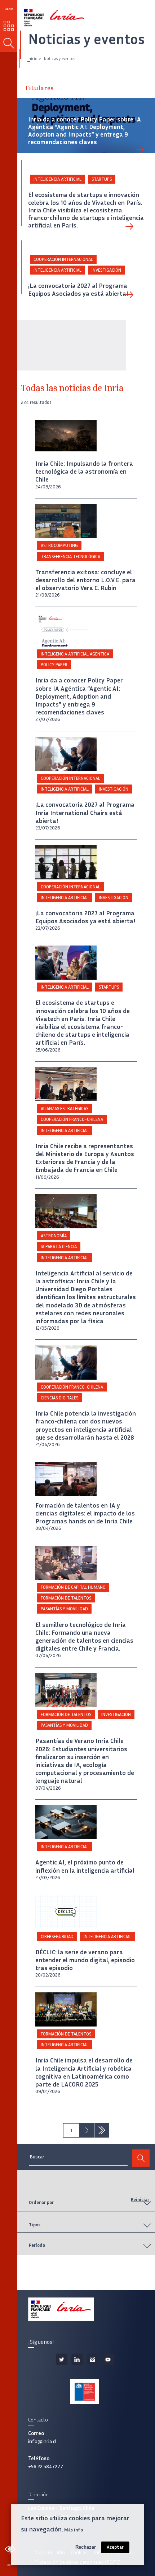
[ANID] (85, 2392)
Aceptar (115, 2547)
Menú (9, 9)
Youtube (108, 2359)
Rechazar (86, 2547)
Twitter (62, 2359)
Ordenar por (41, 2202)
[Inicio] (46, 15)
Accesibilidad (10, 2549)
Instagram (93, 2359)
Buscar (9, 43)
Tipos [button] (35, 2225)
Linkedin (77, 2359)
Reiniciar (140, 2200)
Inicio (32, 59)
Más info (74, 2530)
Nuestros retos (9, 26)
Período (37, 2245)
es (9, 2565)
